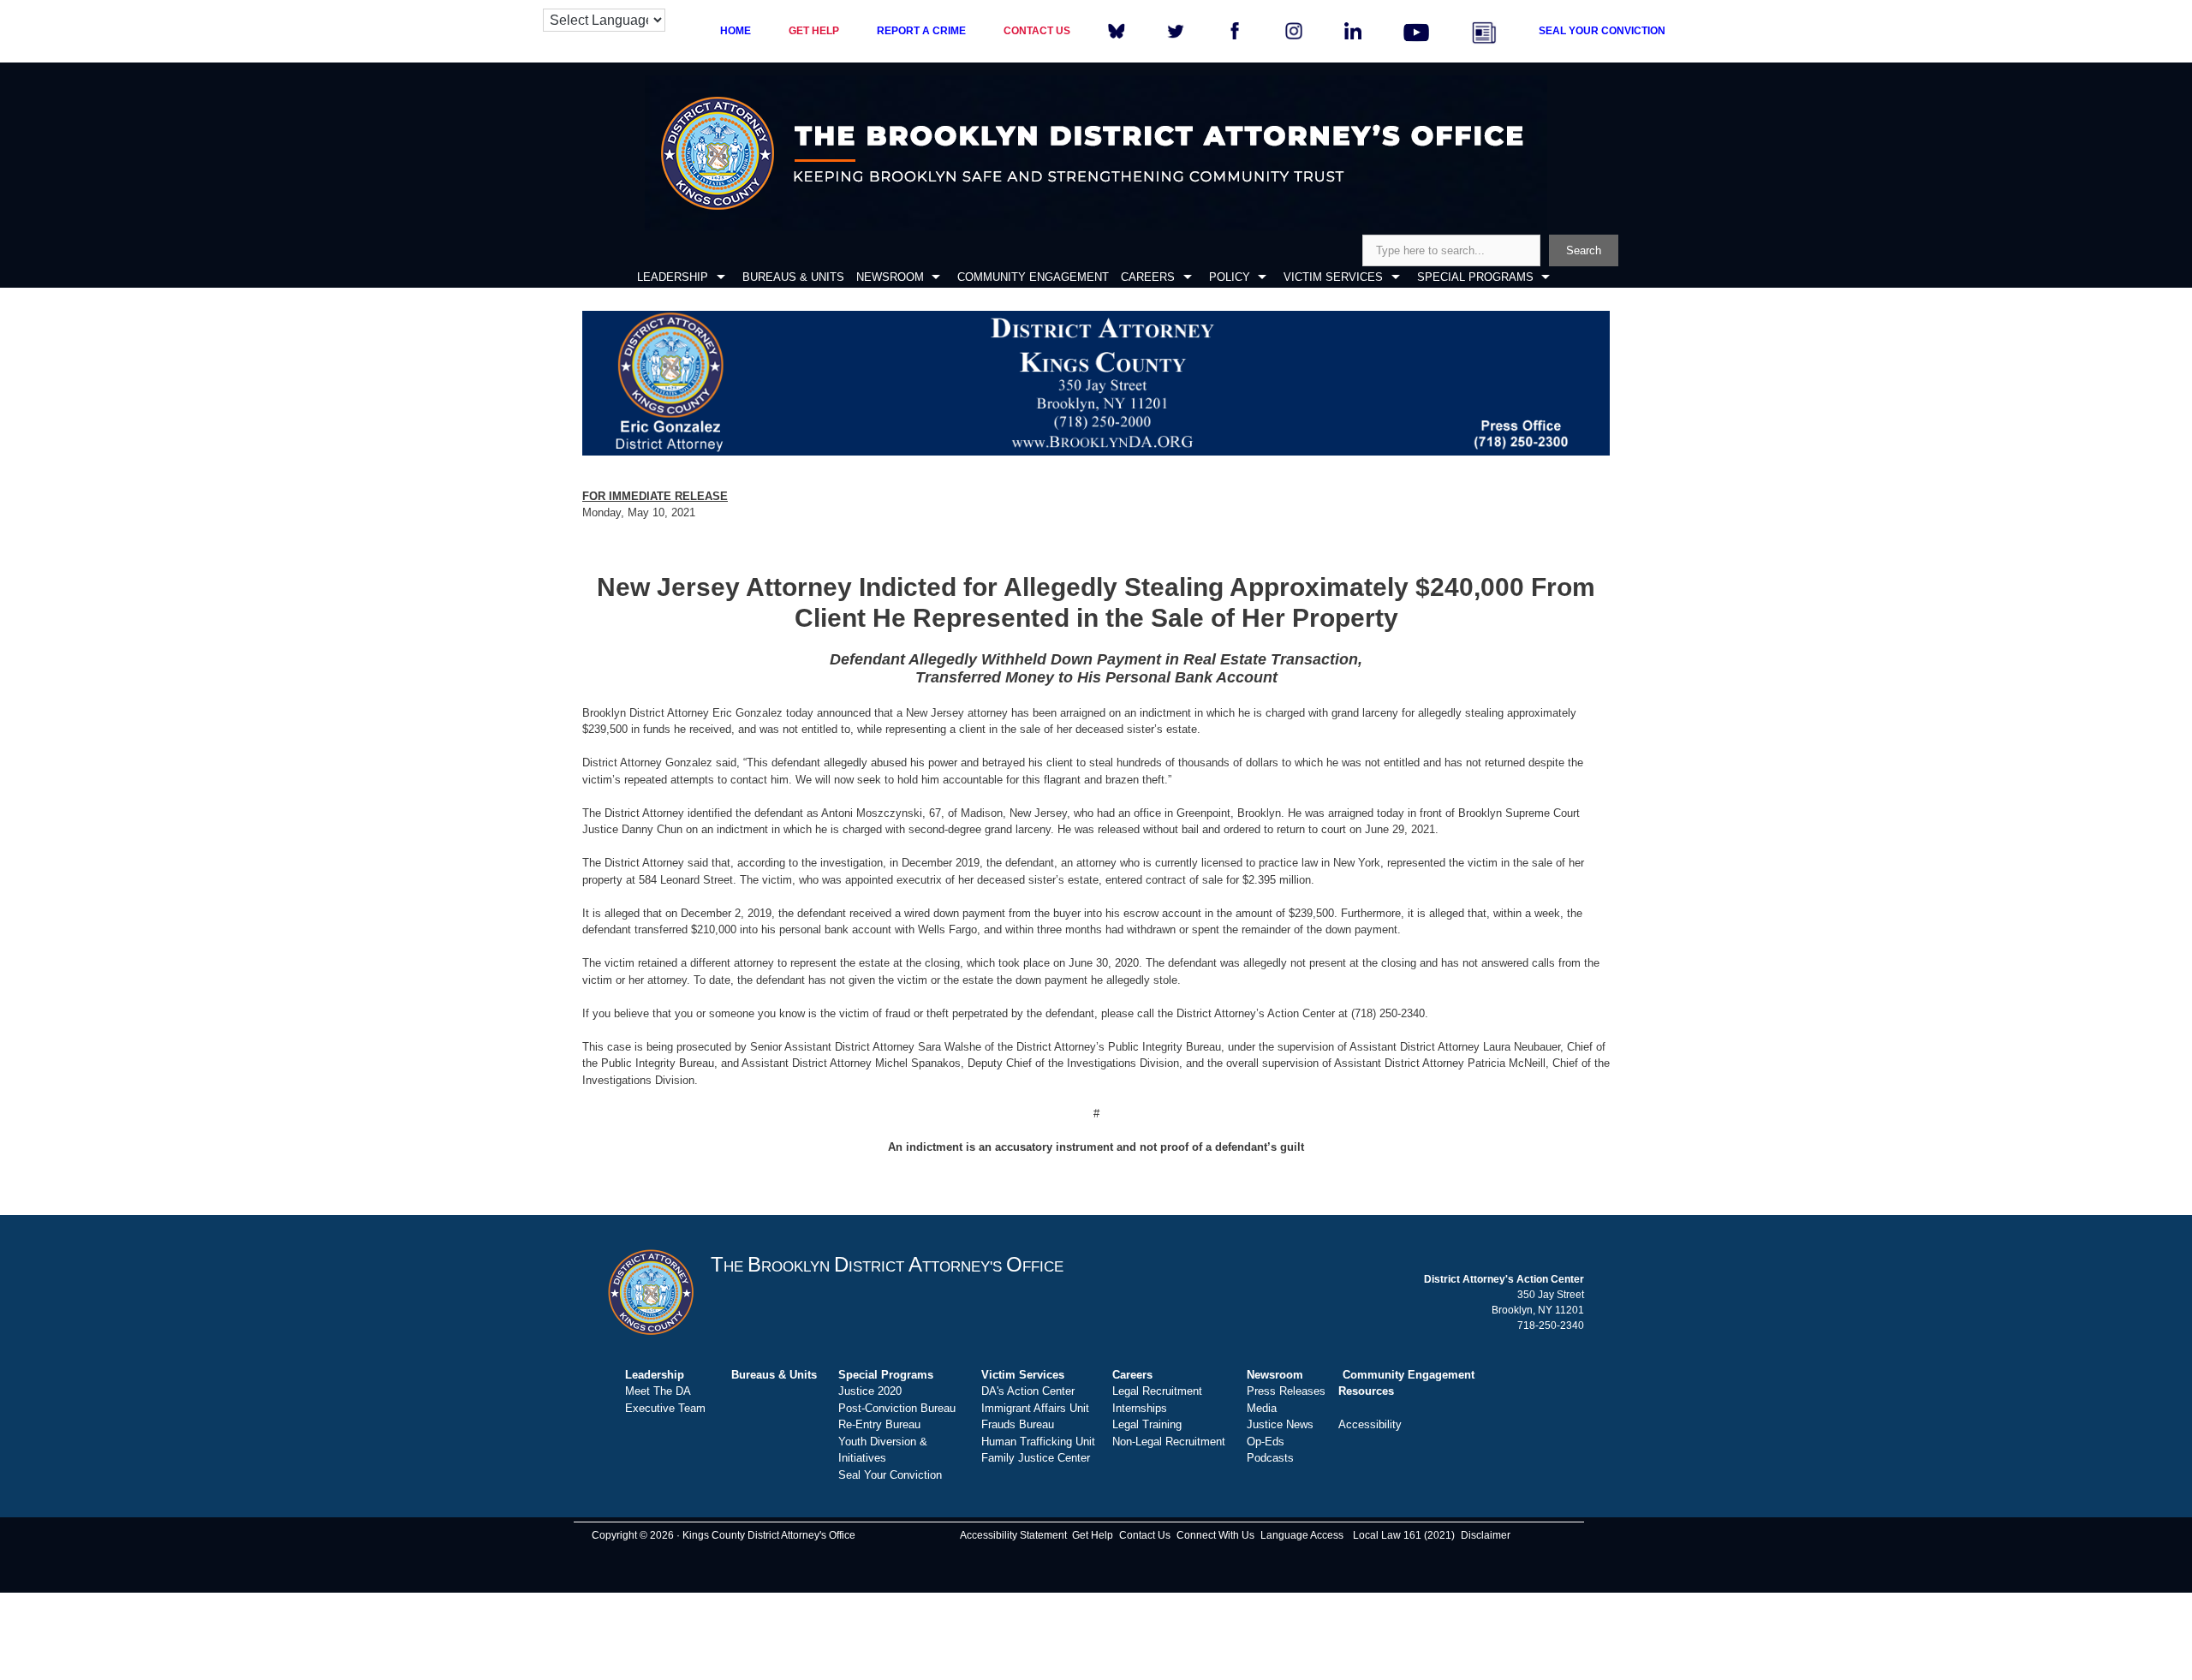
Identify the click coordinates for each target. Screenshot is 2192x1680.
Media (1262, 1408)
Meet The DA (658, 1391)
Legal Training (1147, 1424)
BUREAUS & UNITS (793, 277)
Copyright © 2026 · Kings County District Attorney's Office (724, 1535)
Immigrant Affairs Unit (1035, 1408)
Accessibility (1370, 1424)
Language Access (1302, 1535)
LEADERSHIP (673, 277)
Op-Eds (1266, 1442)
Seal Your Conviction (890, 1475)
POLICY (1230, 277)
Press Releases (1286, 1391)
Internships (1140, 1408)
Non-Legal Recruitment (1169, 1442)
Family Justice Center (1036, 1458)
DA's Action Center (1028, 1391)
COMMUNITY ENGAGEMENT (1033, 277)
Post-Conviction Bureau (897, 1408)
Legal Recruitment (1157, 1391)
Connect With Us (1215, 1535)
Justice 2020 (870, 1391)
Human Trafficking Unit (1038, 1442)
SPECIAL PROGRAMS (1475, 277)
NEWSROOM (890, 277)
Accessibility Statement (1013, 1535)
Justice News (1280, 1424)
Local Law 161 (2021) (1404, 1535)
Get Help (1093, 1535)
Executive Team (665, 1408)
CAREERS (1148, 277)
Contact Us (1145, 1535)
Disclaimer (1486, 1535)
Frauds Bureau (1018, 1424)
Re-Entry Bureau (879, 1424)
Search (1584, 250)
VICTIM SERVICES (1333, 277)
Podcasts (1270, 1458)
